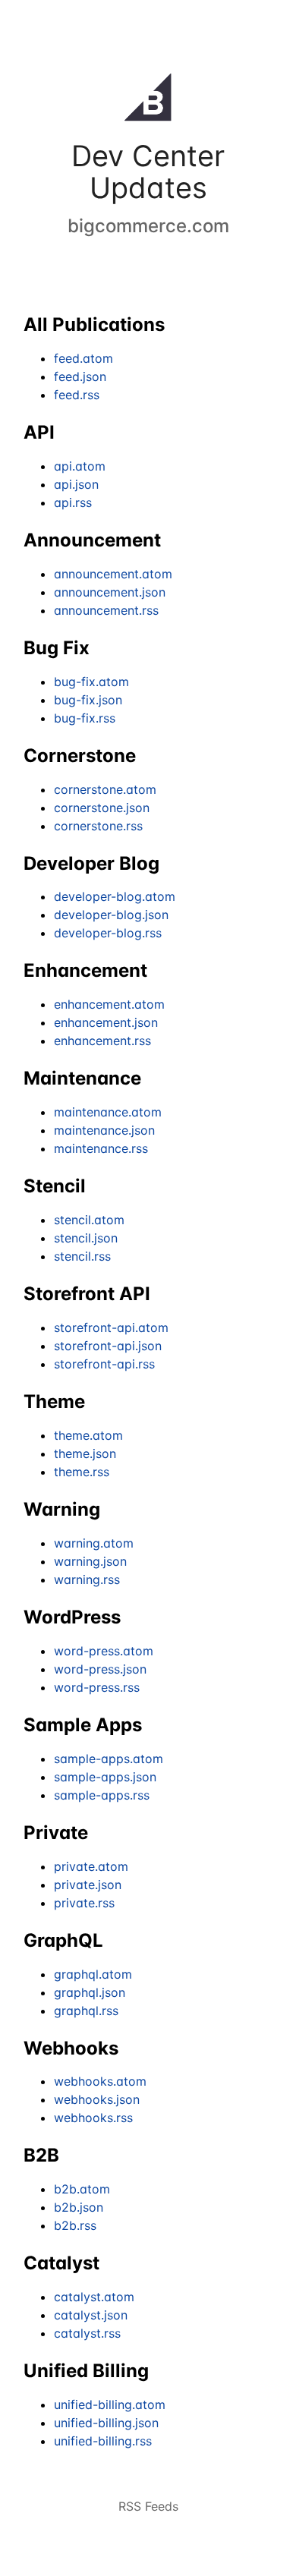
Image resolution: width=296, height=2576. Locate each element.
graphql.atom (93, 1974)
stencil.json (86, 1238)
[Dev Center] (148, 100)
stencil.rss (82, 1256)
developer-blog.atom (115, 896)
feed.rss (77, 395)
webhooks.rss (93, 2118)
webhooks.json (97, 2099)
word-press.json (100, 1669)
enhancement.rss (102, 1041)
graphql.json (90, 1992)
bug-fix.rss (85, 718)
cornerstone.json (102, 808)
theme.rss (82, 1472)
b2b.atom (82, 2189)
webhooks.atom (100, 2081)
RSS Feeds (148, 2506)
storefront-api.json (108, 1346)
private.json (88, 1885)
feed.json (80, 376)
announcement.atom (113, 574)
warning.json (90, 1561)
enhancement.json (106, 1022)
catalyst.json (91, 2315)
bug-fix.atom (91, 682)
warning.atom (94, 1543)
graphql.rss (86, 2011)
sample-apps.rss (102, 1795)
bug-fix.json (88, 700)
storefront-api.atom (111, 1327)
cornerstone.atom (105, 789)
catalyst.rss (87, 2333)
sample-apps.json (105, 1777)
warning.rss (87, 1579)
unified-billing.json (106, 2423)
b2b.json (79, 2207)
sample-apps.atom (109, 1759)
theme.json (85, 1453)
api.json (76, 484)
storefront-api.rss (104, 1364)
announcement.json (110, 592)
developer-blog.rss (108, 933)
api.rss (73, 502)
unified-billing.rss (103, 2441)
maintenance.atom (108, 1112)
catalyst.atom (94, 2297)
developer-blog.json (111, 915)
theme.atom (88, 1435)
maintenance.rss (101, 1148)
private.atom (91, 1866)
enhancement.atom (109, 1004)
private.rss (84, 1903)
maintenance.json (104, 1130)
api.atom (80, 466)
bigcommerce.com (148, 226)
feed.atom (83, 358)
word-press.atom (104, 1651)
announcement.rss (106, 610)
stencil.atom (89, 1220)
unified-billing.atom (110, 2404)
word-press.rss (97, 1687)
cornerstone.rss (98, 826)
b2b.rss (75, 2225)
